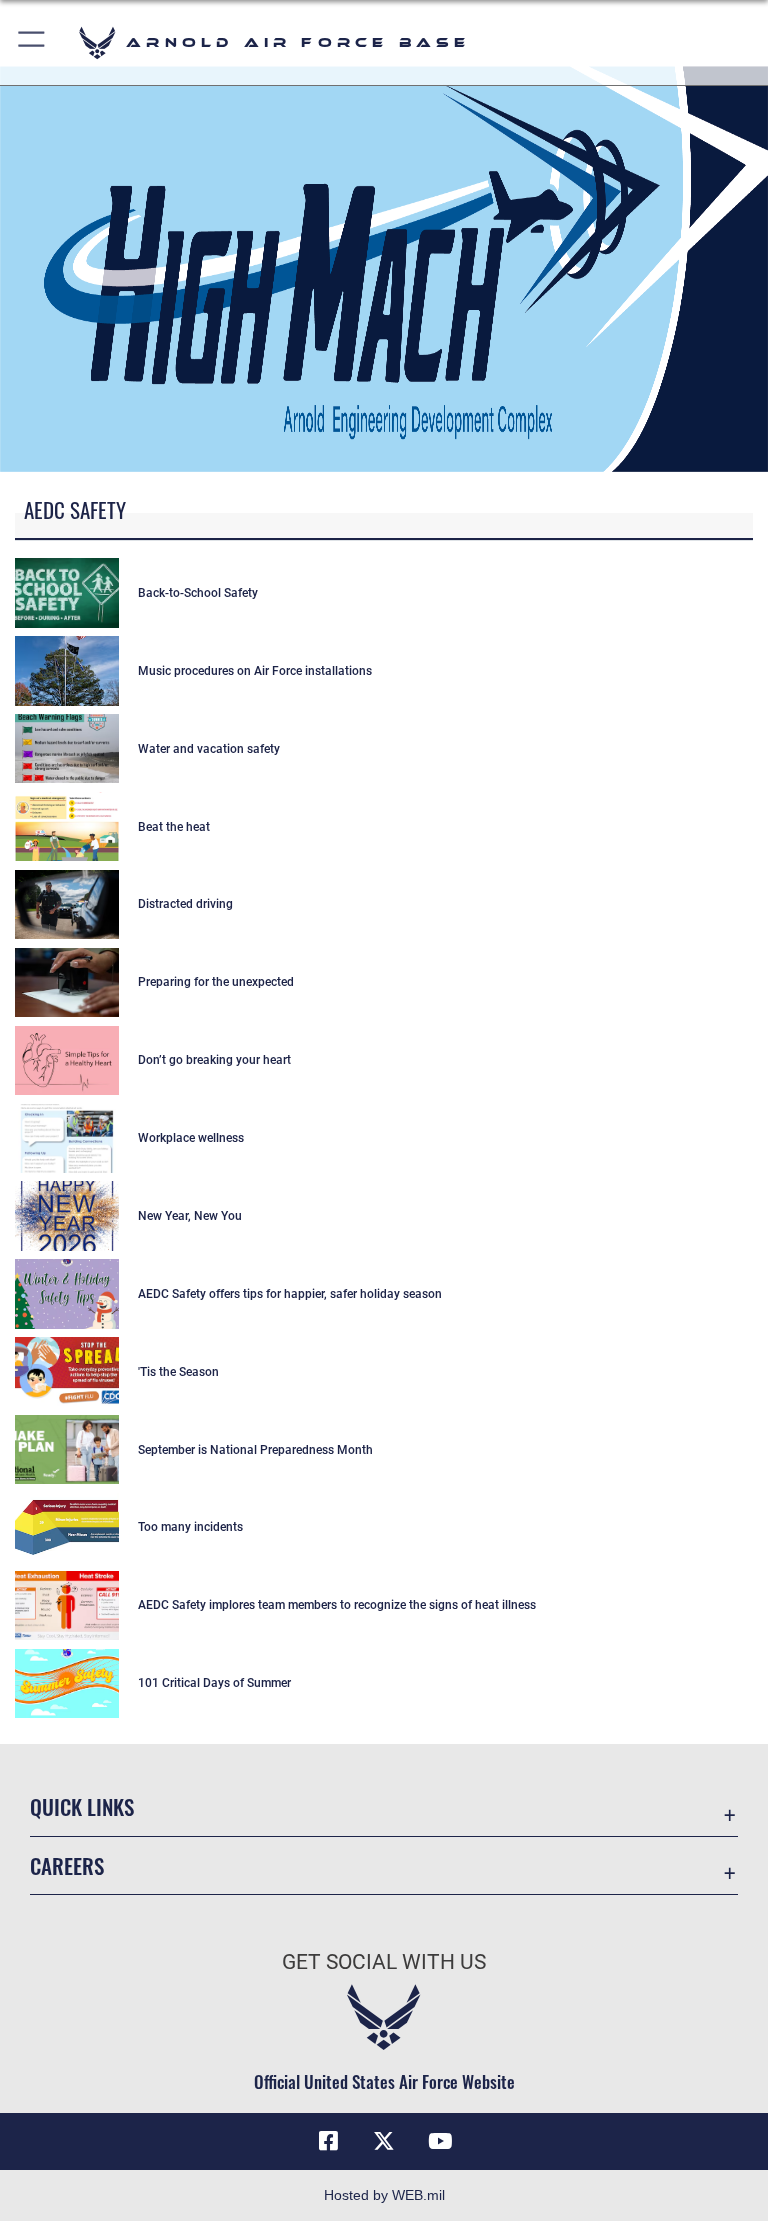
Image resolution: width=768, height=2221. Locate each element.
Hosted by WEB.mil (384, 2195)
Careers (67, 1865)
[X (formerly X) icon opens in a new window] (384, 2141)
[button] (32, 42)
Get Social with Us (384, 1962)
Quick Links (82, 1806)
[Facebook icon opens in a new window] (328, 2141)
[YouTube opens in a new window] (440, 2141)
